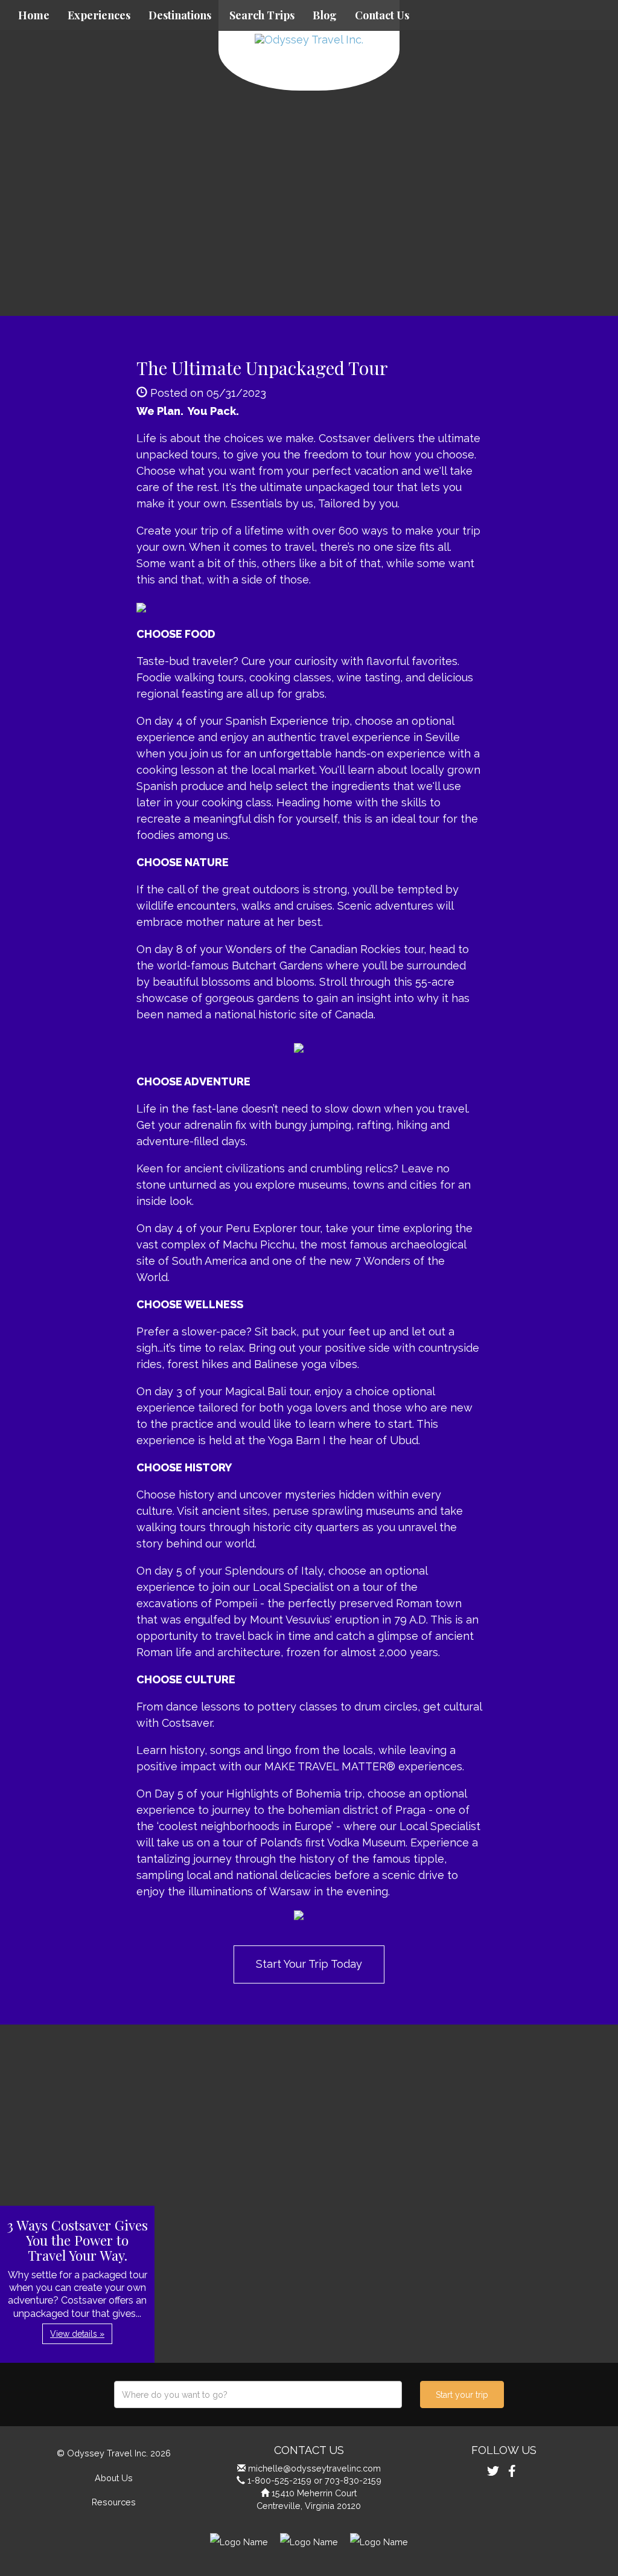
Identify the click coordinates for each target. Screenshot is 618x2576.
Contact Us (382, 15)
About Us (114, 2478)
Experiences (99, 15)
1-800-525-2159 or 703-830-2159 (314, 2480)
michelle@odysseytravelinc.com (314, 2468)
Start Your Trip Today (309, 1964)
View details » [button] (77, 2334)
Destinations (180, 15)
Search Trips (262, 15)
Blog (325, 15)
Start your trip (462, 2395)
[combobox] (258, 2395)
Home (34, 15)
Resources (114, 2502)
